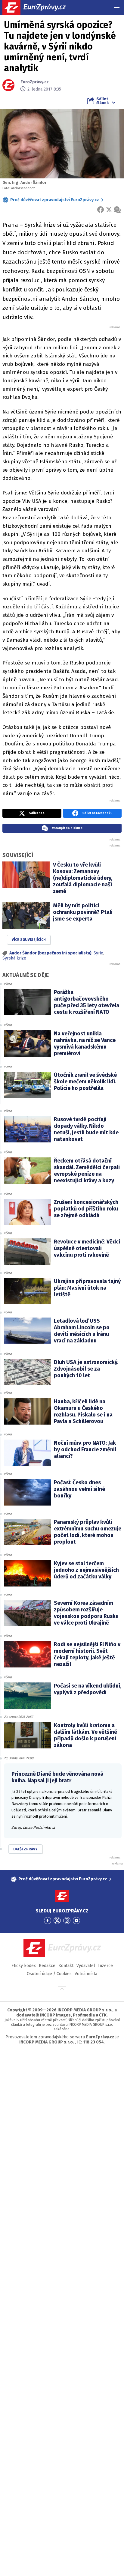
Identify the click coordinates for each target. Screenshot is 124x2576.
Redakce (47, 1966)
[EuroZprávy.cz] (39, 7)
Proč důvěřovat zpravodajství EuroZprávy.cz (55, 200)
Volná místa (86, 1974)
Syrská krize (14, 958)
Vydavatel (86, 1966)
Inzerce (105, 1966)
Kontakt (66, 1966)
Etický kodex (24, 1966)
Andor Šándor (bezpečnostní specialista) (50, 953)
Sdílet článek (102, 101)
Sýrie (98, 953)
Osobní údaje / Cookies (49, 1974)
